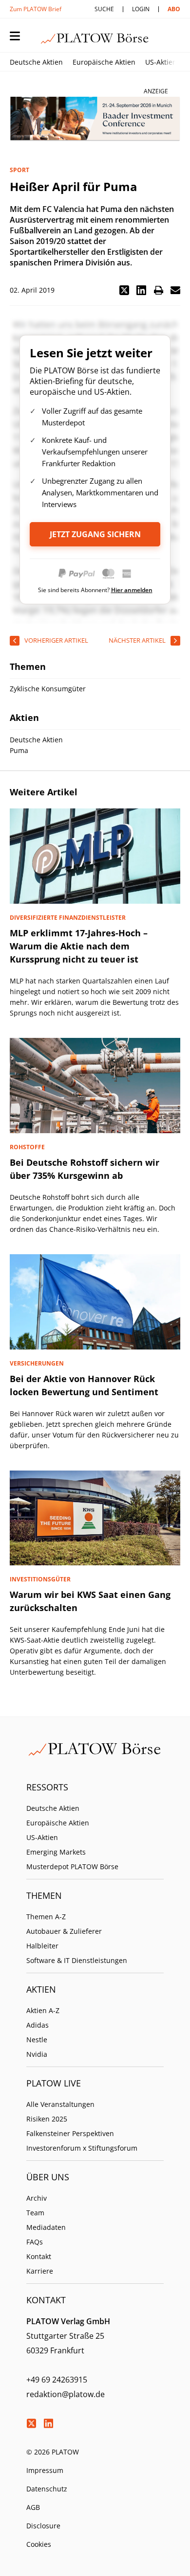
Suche (104, 9)
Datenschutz (47, 2489)
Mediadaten (46, 2227)
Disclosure (43, 2526)
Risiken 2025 (47, 2119)
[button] (124, 290)
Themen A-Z (46, 1917)
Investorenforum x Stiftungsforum (82, 2148)
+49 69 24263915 (57, 2380)
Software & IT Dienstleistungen (77, 1960)
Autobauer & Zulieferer (64, 1931)
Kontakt (39, 2256)
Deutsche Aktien (36, 62)
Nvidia (37, 2054)
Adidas (38, 2025)
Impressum (45, 2470)
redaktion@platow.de (66, 2394)
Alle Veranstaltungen (60, 2104)
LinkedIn (48, 2423)
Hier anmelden (132, 590)
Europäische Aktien (104, 62)
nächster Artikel (137, 640)
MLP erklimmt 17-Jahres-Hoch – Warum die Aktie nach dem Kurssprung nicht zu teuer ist (79, 946)
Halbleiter (42, 1946)
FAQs (35, 2242)
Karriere (40, 2271)
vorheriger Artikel (56, 640)
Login (141, 9)
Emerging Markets (56, 1852)
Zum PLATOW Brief (36, 9)
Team (35, 2213)
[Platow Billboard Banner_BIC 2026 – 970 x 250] (95, 119)
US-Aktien (161, 62)
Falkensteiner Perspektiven (70, 2133)
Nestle (37, 2040)
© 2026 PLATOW (53, 2452)
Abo (174, 9)
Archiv (37, 2198)
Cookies (39, 2544)
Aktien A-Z (43, 2010)
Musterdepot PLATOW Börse (72, 1866)
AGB (33, 2507)
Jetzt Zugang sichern (95, 534)
